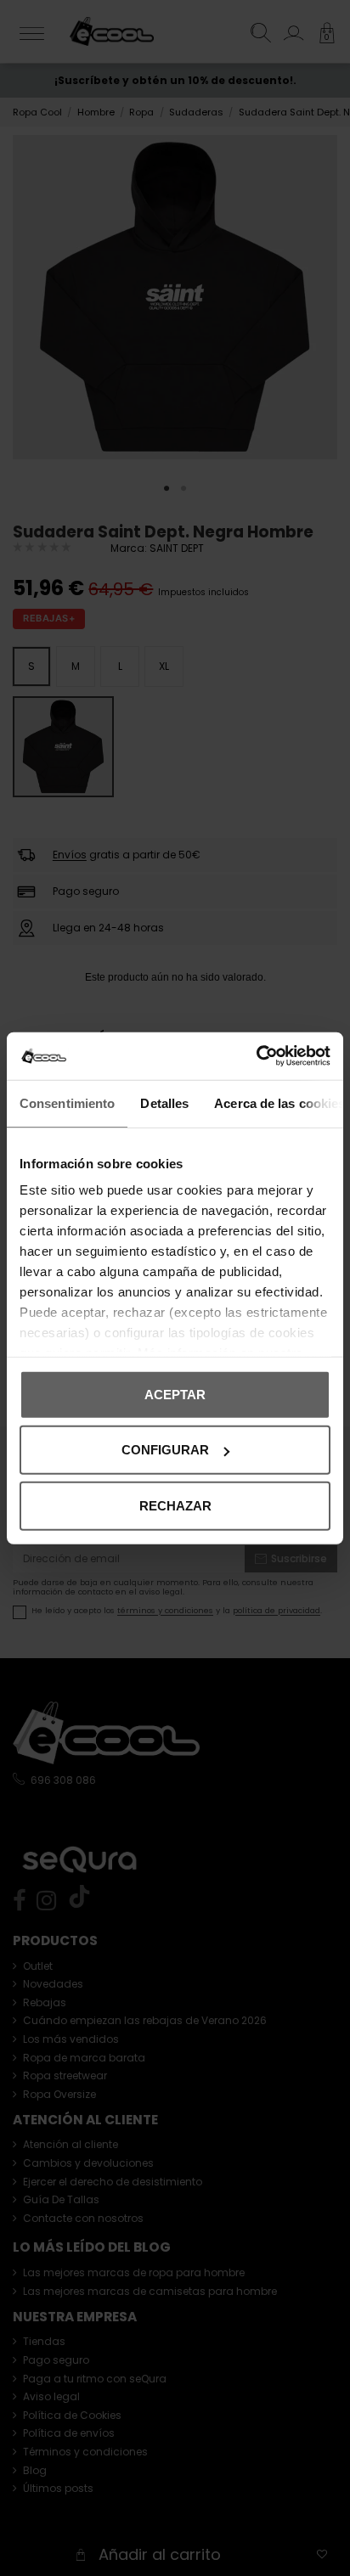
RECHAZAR (175, 1505)
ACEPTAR (175, 1394)
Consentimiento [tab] (67, 1102)
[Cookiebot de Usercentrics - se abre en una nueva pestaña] (256, 1056)
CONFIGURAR (165, 1450)
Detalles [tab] (164, 1102)
